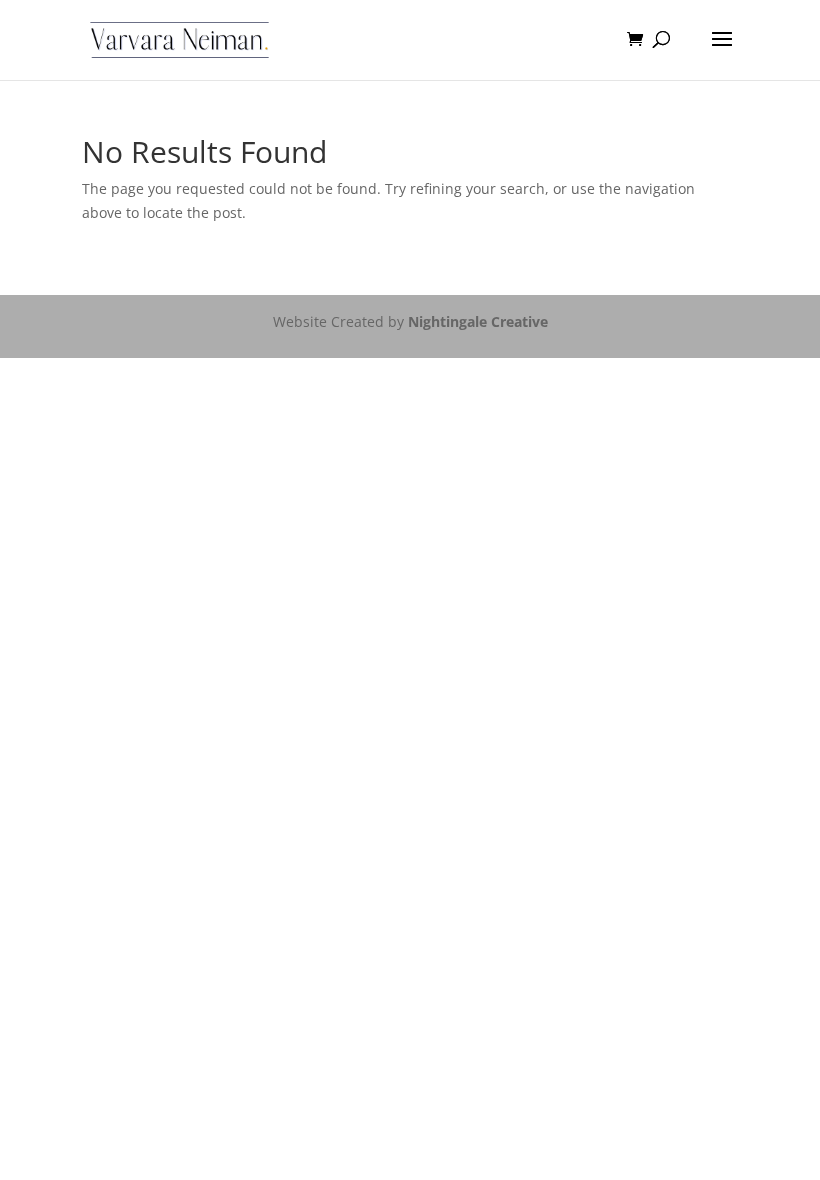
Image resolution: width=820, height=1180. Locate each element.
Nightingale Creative (478, 321)
